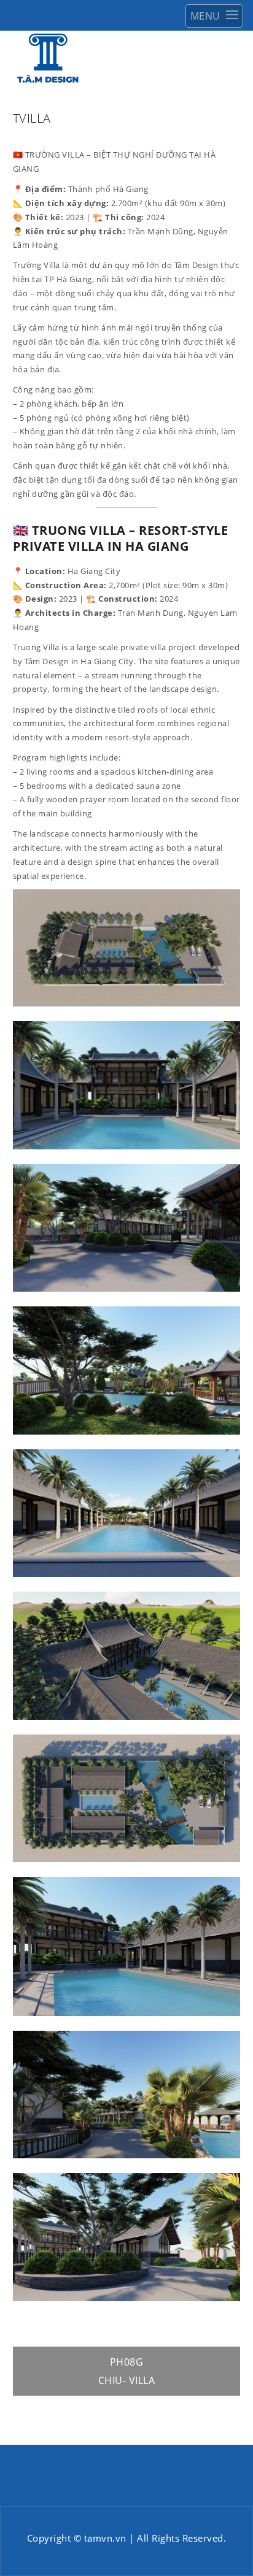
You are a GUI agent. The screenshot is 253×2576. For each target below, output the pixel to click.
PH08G (127, 2362)
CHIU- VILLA (127, 2380)
